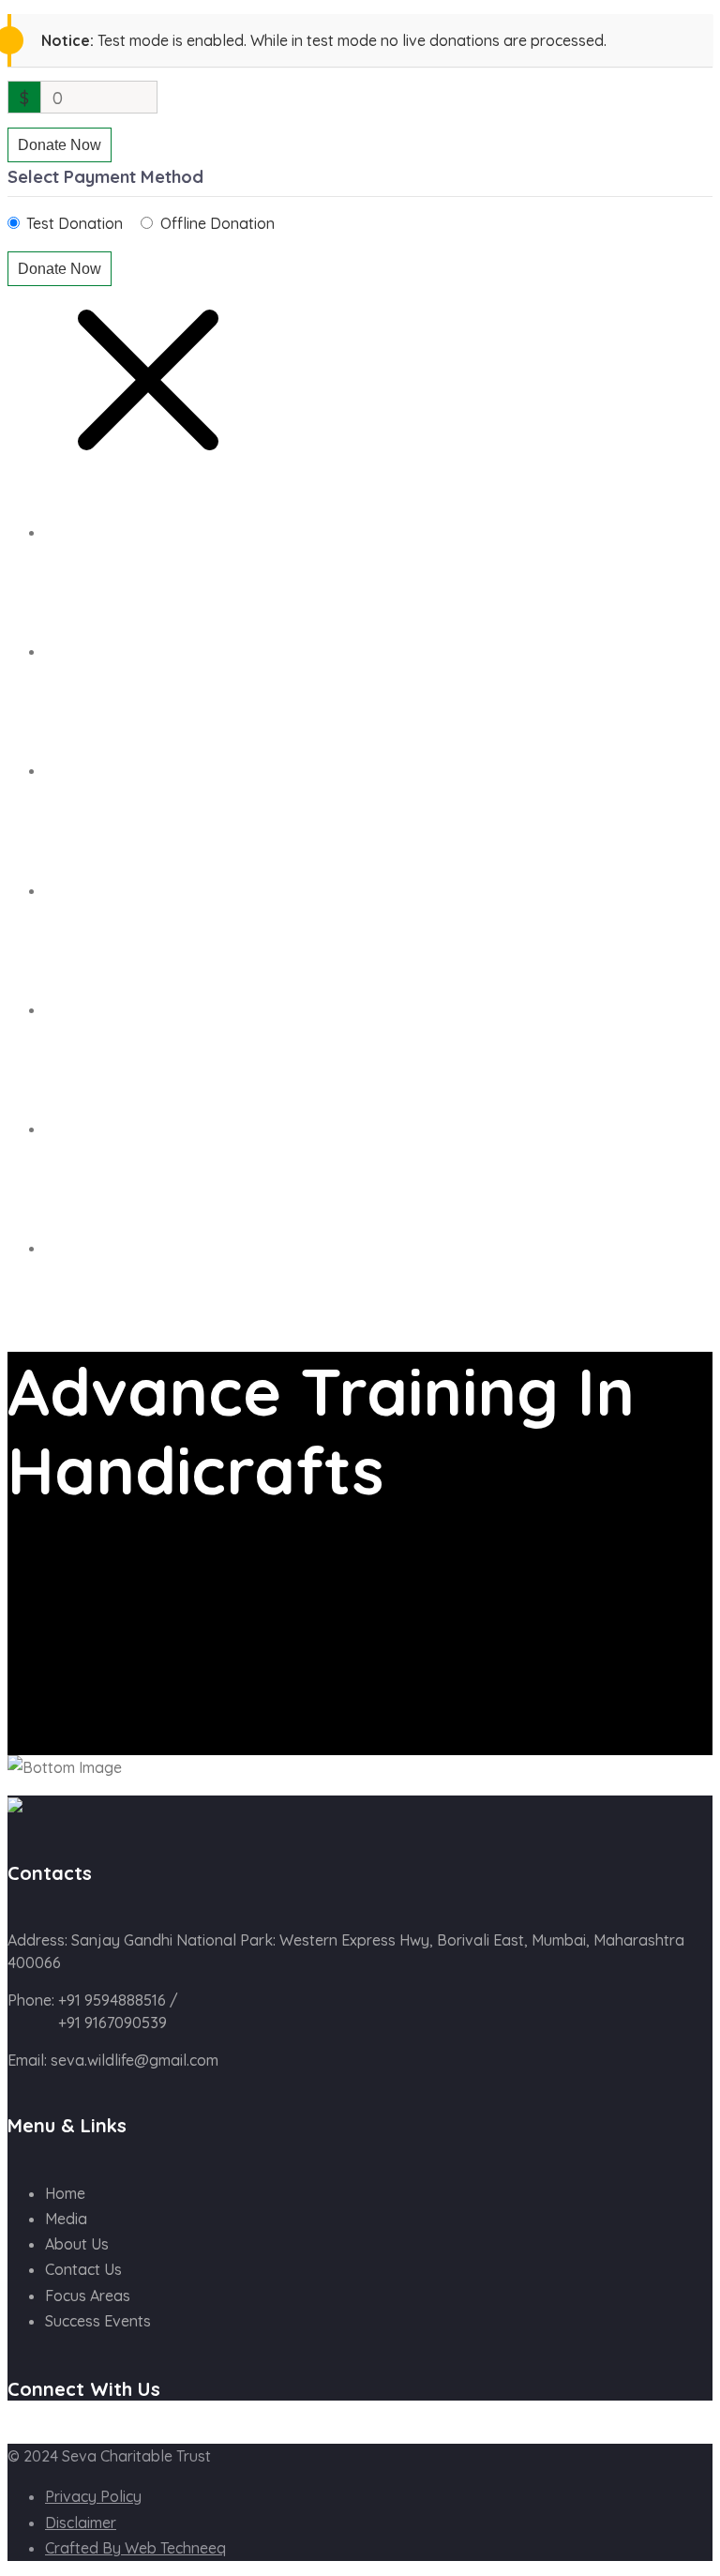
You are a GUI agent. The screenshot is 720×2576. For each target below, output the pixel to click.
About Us (77, 652)
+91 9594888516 (110, 2000)
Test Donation (75, 223)
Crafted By (135, 2548)
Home (63, 533)
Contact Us (85, 1129)
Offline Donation (217, 223)
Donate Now (60, 145)
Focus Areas (88, 2296)
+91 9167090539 (112, 2023)
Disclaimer (81, 2523)
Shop (62, 891)
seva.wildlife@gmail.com (135, 2060)
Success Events (99, 771)
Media (66, 2219)
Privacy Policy (93, 2496)
